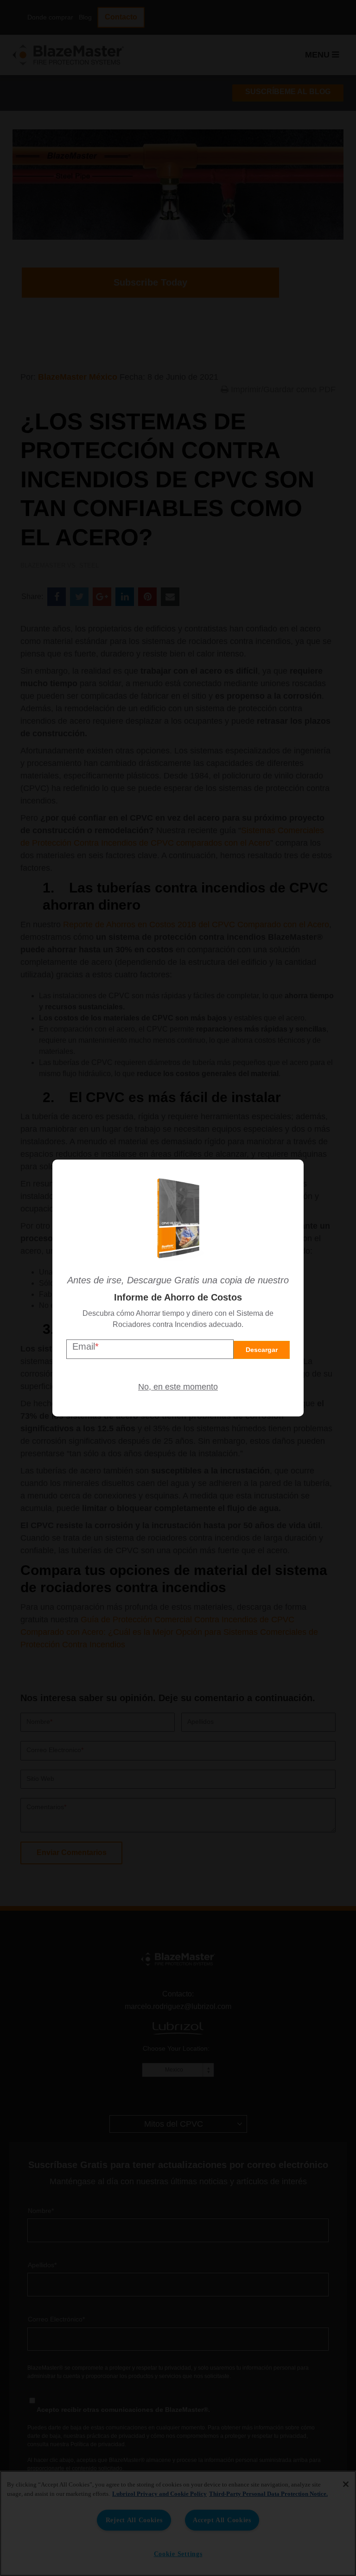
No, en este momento (178, 1387)
